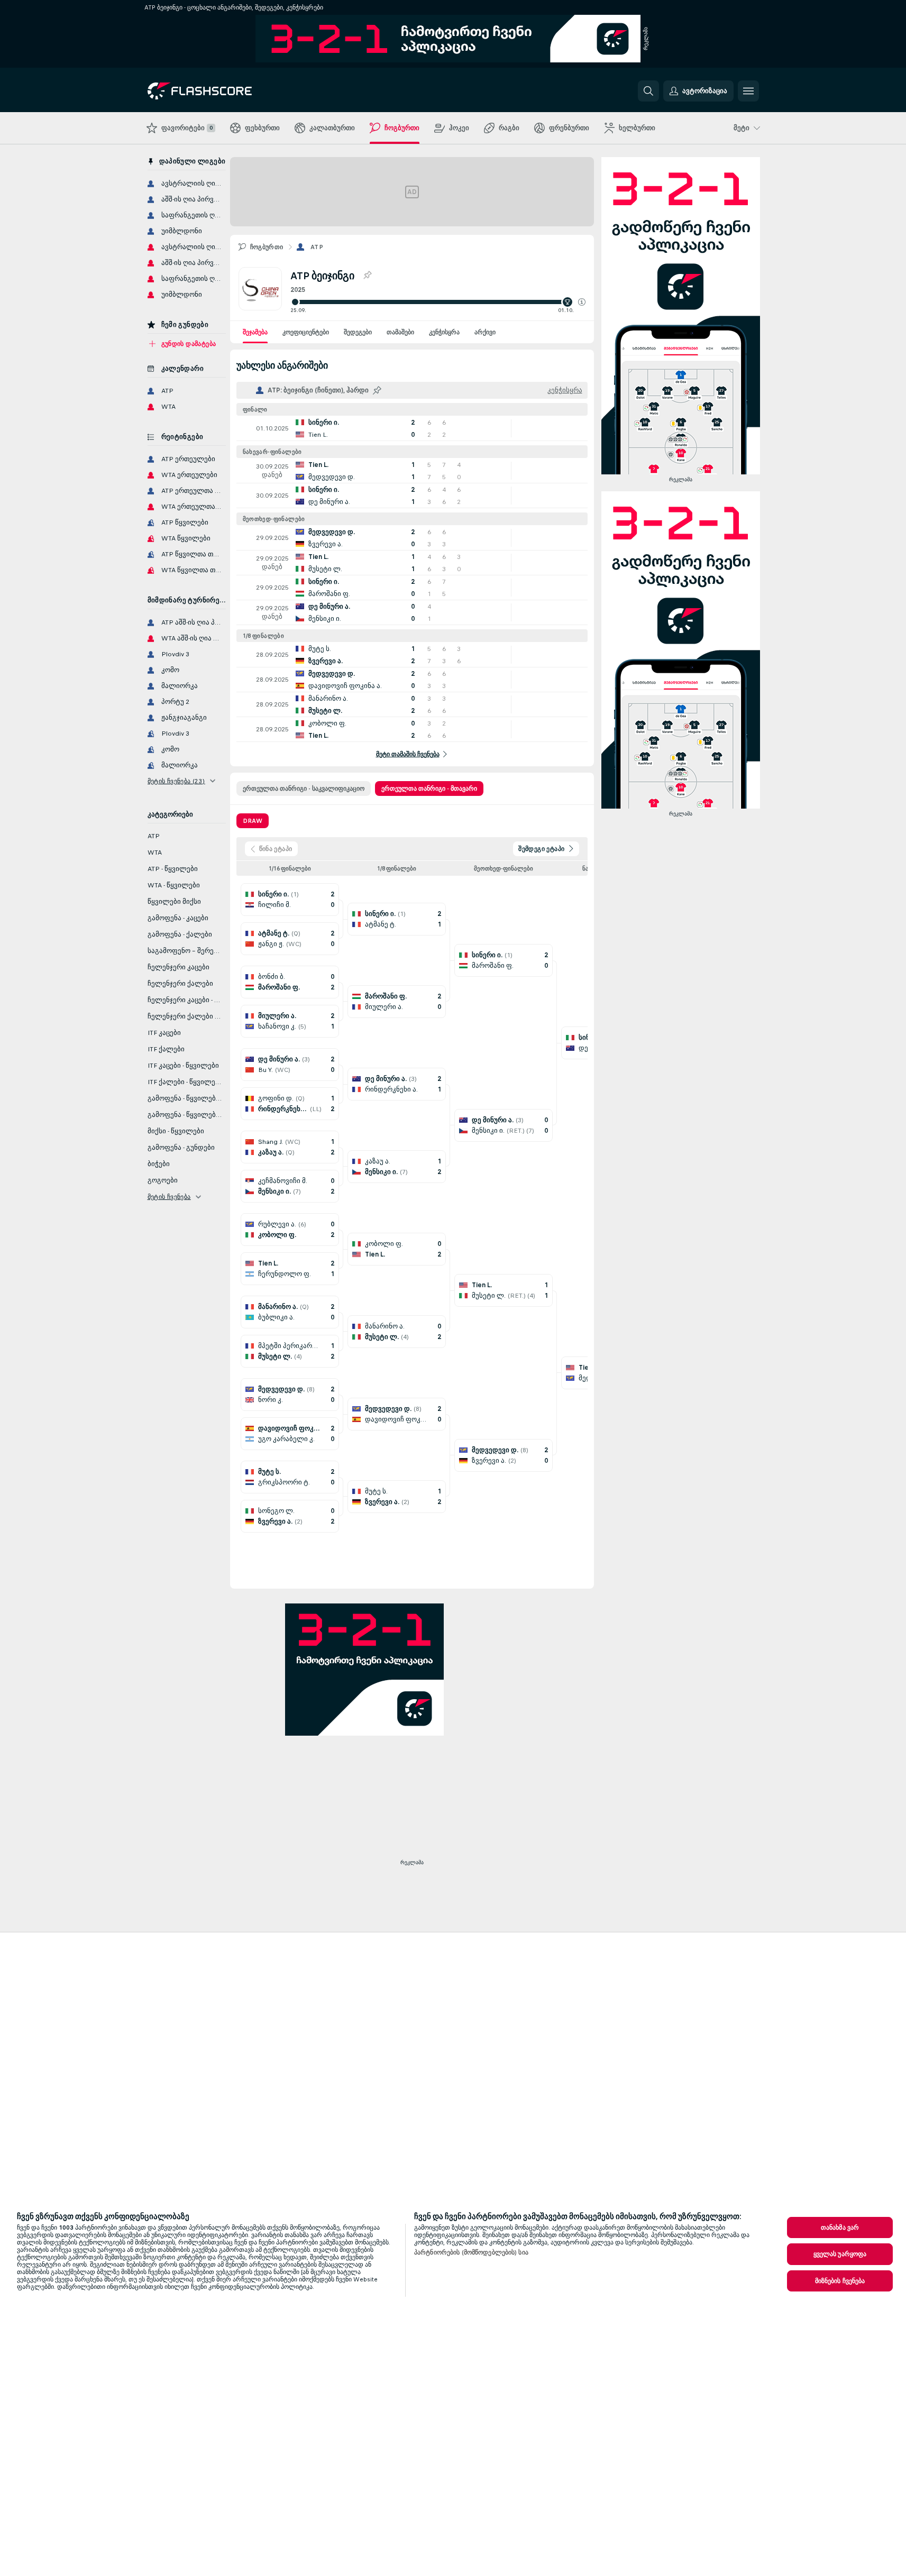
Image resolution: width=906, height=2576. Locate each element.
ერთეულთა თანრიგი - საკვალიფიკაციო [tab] (304, 789)
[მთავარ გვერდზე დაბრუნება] (220, 91)
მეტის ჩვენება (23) (176, 781)
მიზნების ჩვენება (840, 2281)
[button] (582, 302)
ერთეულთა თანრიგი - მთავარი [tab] (429, 789)
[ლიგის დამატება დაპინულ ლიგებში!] (367, 276)
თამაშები (400, 332)
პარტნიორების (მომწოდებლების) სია (471, 2252)
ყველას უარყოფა (840, 2254)
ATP (317, 247)
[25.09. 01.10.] (438, 302)
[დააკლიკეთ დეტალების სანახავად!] (412, 428)
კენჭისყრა (444, 332)
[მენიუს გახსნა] (748, 91)
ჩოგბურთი (267, 247)
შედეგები (358, 332)
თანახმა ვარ (840, 2227)
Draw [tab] (253, 821)
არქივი (485, 332)
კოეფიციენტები (306, 332)
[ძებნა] (648, 91)
